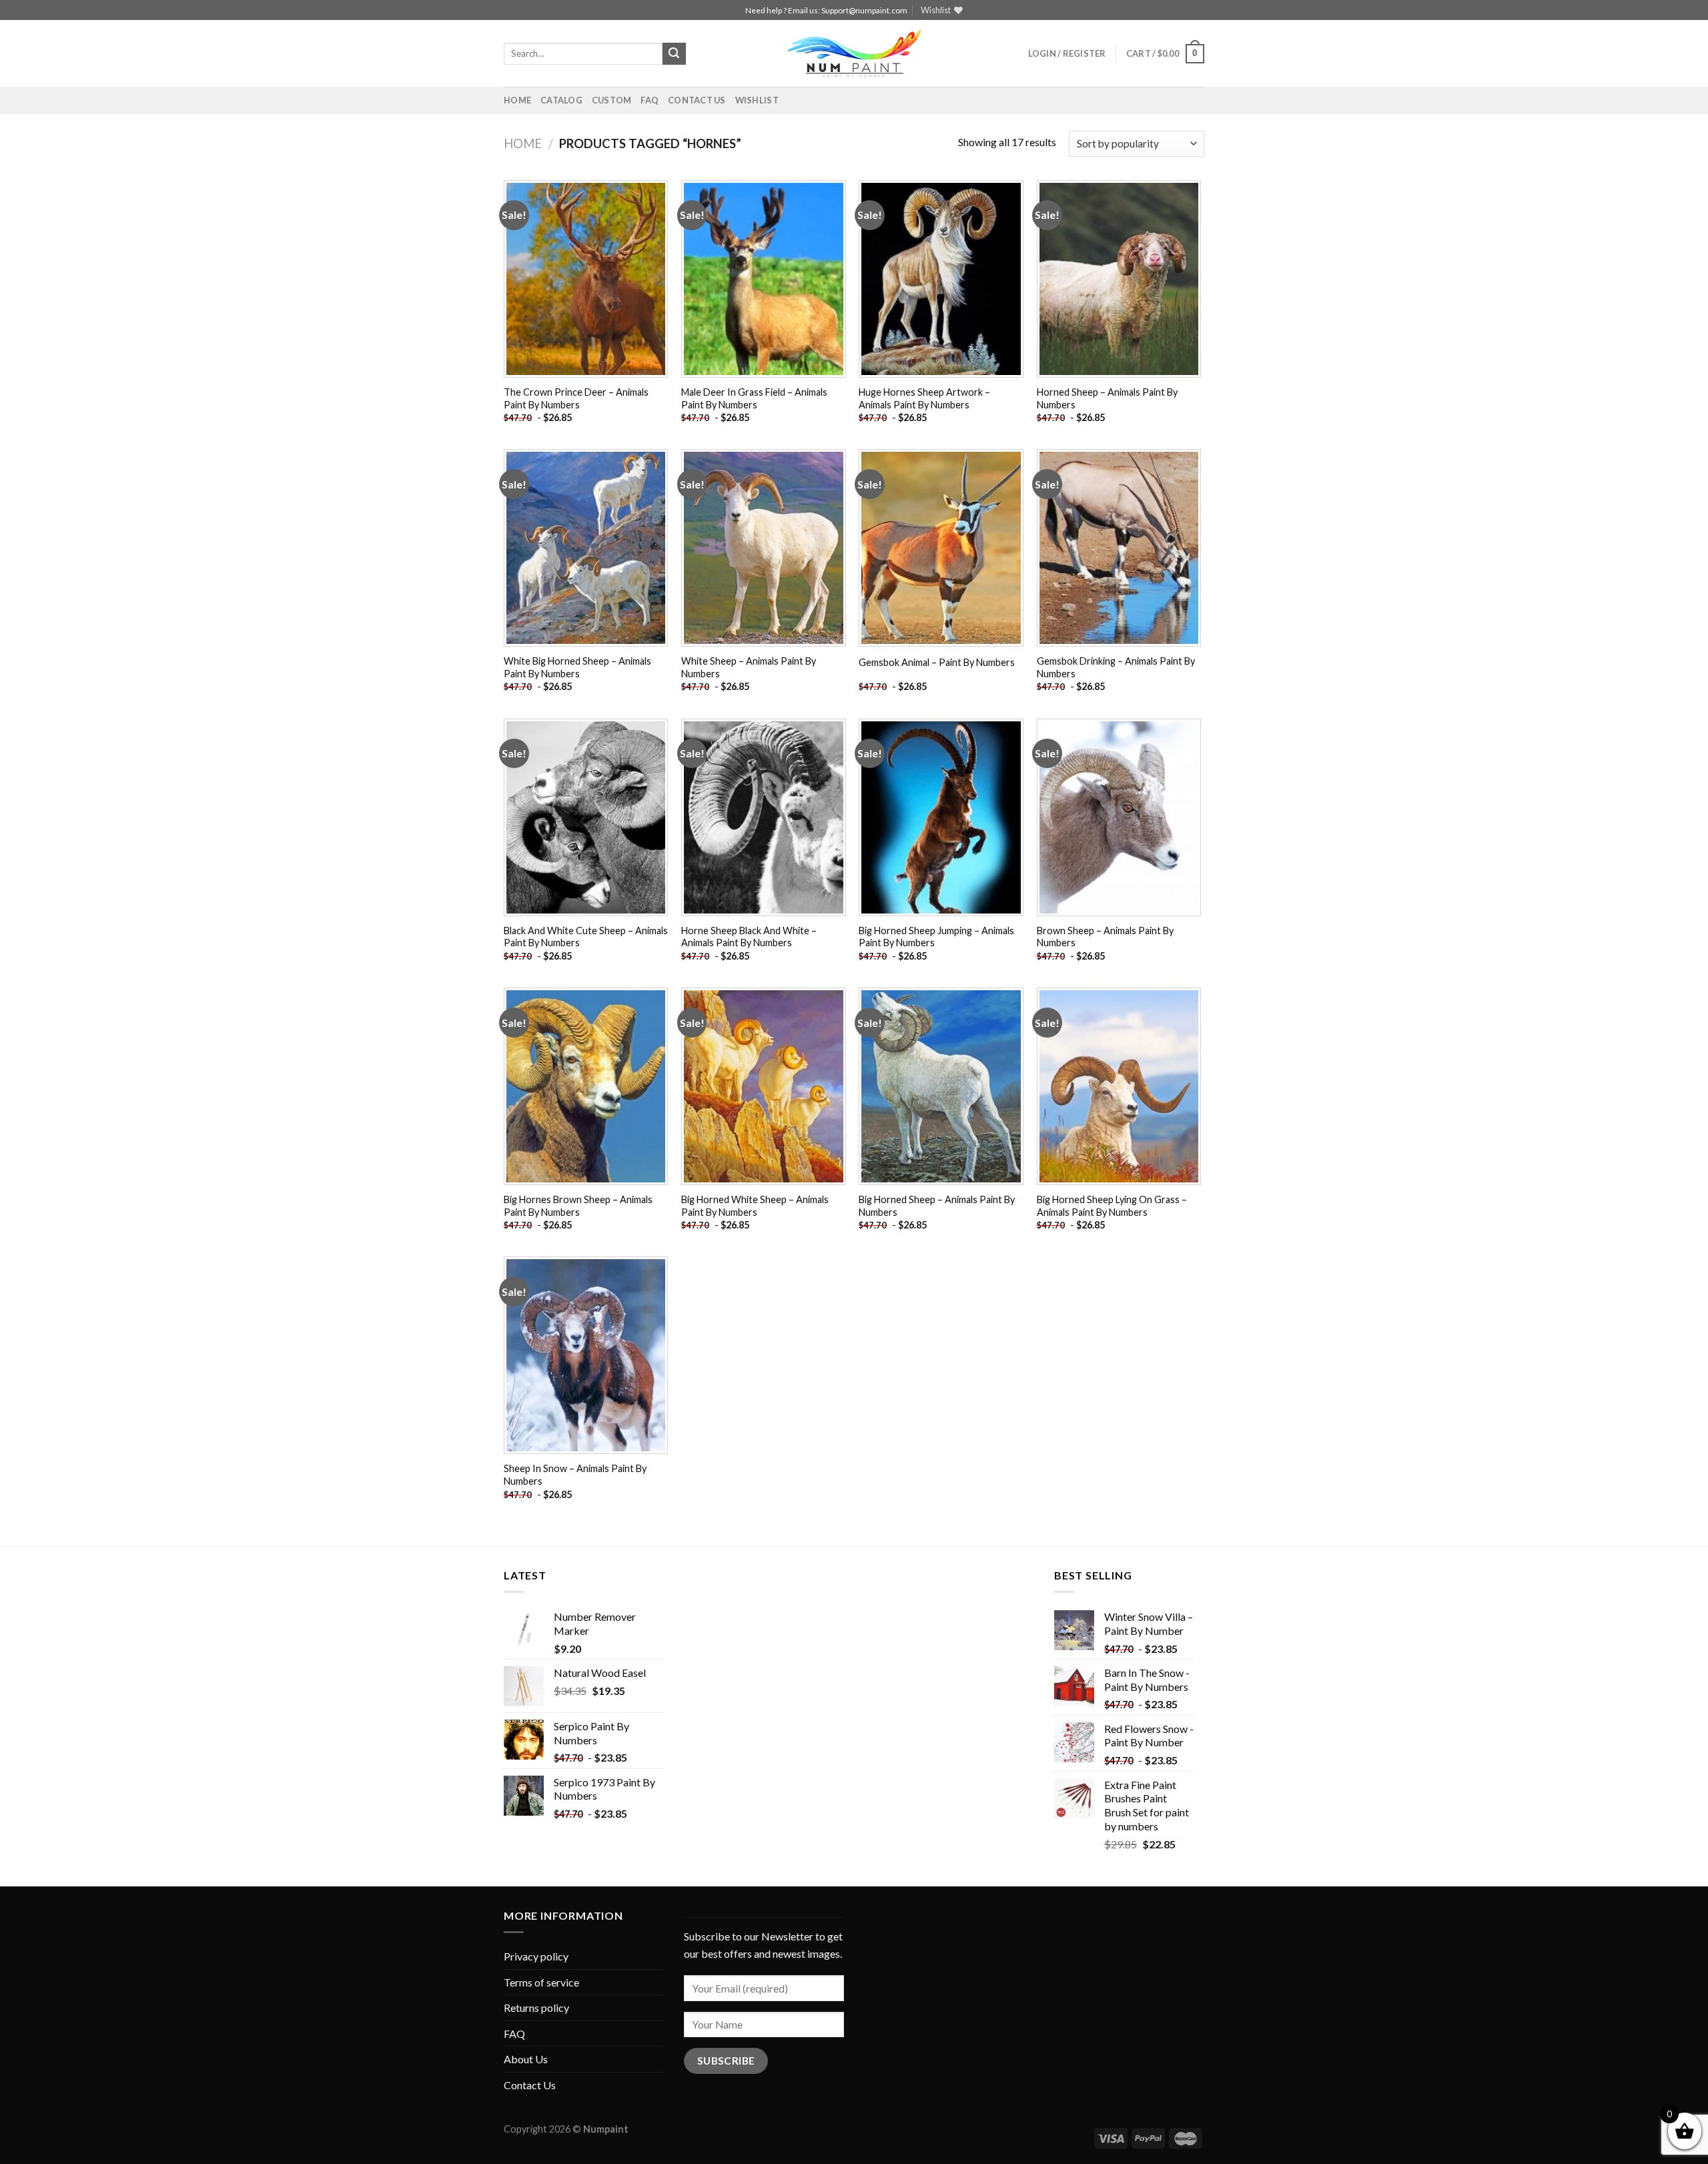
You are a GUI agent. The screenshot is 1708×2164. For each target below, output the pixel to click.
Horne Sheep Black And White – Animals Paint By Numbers (749, 937)
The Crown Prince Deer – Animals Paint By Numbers (576, 398)
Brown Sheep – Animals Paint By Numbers (1105, 937)
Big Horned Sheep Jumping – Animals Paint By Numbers (936, 937)
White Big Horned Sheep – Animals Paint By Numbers (577, 667)
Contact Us (697, 100)
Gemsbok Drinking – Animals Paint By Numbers (1116, 667)
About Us (526, 2059)
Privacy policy (536, 1956)
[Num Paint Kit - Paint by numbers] (854, 53)
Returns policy (536, 2008)
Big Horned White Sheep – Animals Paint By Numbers (755, 1206)
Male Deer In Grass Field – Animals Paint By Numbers (754, 398)
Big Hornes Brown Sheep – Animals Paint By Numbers (578, 1206)
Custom (612, 100)
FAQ (650, 100)
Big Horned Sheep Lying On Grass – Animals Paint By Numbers (1112, 1206)
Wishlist (757, 100)
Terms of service (541, 1982)
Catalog (561, 100)
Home (517, 100)
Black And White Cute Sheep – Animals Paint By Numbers (586, 937)
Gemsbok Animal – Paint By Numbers (937, 662)
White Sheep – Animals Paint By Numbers (749, 667)
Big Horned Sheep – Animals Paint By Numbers (937, 1206)
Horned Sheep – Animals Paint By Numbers (1107, 398)
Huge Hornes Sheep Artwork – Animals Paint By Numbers (924, 398)
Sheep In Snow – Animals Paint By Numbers (575, 1475)
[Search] (674, 54)
